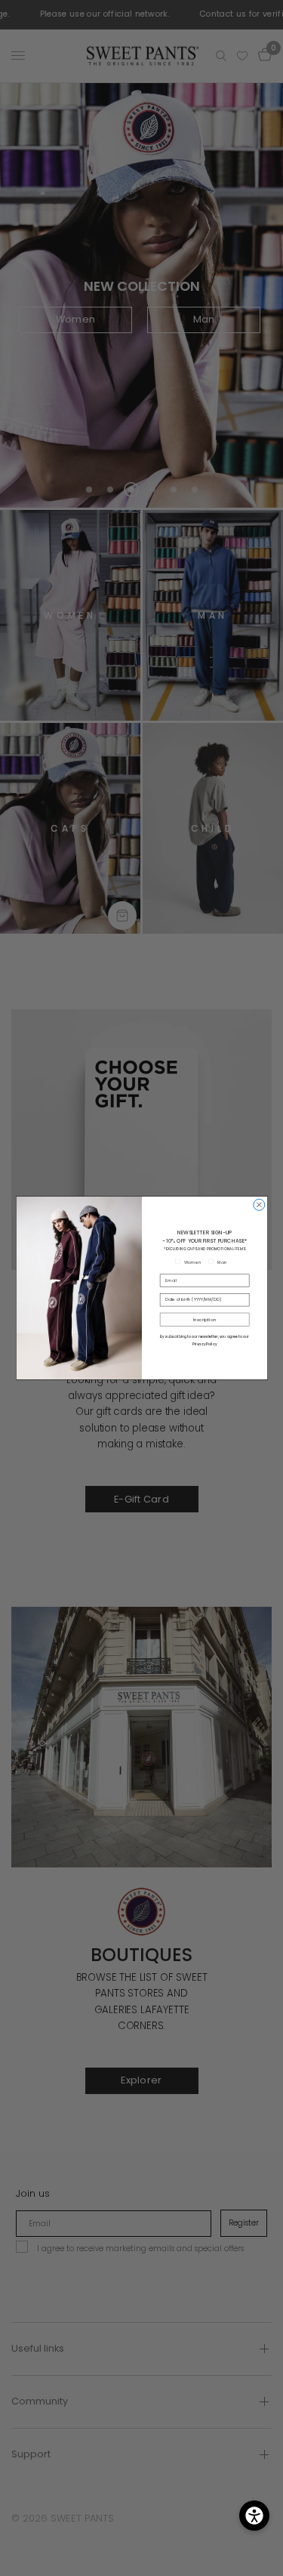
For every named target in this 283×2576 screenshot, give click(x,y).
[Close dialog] (258, 1205)
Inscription (204, 1320)
